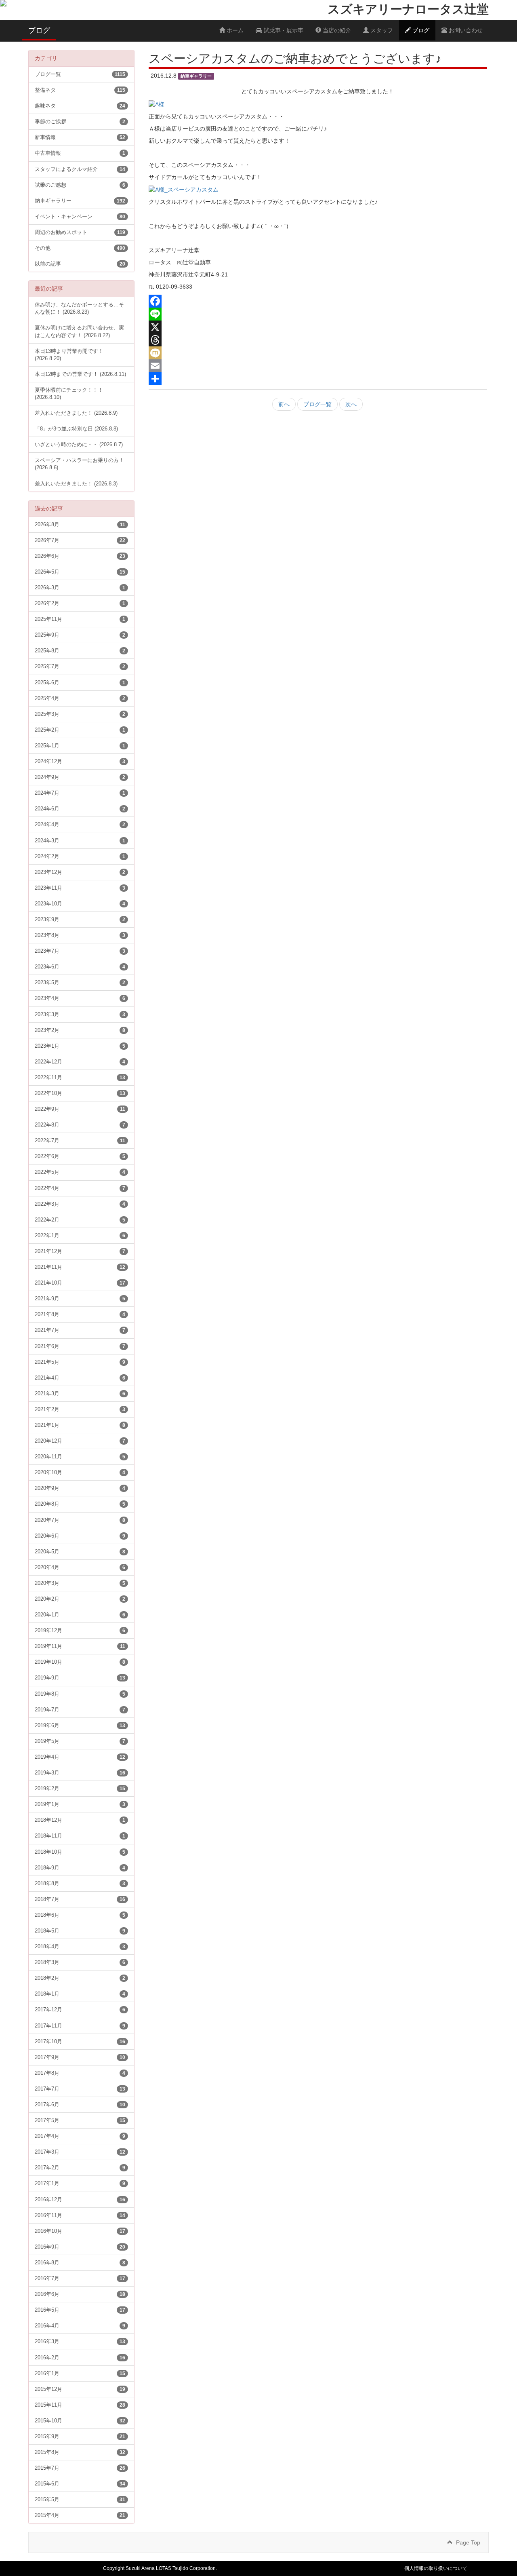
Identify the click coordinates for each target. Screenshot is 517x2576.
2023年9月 (80, 920)
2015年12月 (80, 2389)
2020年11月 (80, 1457)
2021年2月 (80, 1409)
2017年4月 (80, 2136)
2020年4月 (80, 1568)
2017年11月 (80, 2026)
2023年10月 (80, 904)
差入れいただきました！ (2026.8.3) (76, 484)
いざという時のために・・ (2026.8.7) (79, 445)
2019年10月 (80, 1662)
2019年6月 (80, 1726)
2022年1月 (80, 1236)
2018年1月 (80, 1994)
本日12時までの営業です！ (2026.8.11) (80, 374)
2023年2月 (80, 1030)
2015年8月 (80, 2452)
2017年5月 (80, 2120)
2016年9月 (80, 2247)
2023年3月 (80, 1015)
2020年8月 (80, 1504)
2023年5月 (80, 983)
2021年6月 (80, 1346)
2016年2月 (80, 2358)
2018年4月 (80, 1947)
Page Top (468, 2542)
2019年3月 (80, 1773)
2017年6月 (80, 2105)
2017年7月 (80, 2089)
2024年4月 (80, 825)
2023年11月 (80, 888)
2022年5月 (80, 1172)
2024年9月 (80, 777)
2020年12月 (80, 1441)
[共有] (318, 379)
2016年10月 (80, 2231)
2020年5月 (80, 1552)
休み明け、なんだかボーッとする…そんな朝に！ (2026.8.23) (79, 308)
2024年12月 (80, 762)
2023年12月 (80, 872)
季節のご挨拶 (80, 122)
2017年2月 (80, 2168)
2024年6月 (80, 809)
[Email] (318, 366)
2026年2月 (80, 603)
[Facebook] (318, 301)
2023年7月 (80, 951)
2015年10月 (80, 2421)
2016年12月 (80, 2200)
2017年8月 (80, 2073)
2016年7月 (80, 2279)
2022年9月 (80, 1109)
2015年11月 (80, 2405)
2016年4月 (80, 2326)
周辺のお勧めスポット (80, 232)
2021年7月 (80, 1330)
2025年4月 (80, 698)
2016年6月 (80, 2294)
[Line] (318, 314)
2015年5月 (80, 2500)
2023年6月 (80, 967)
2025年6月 (80, 683)
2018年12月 (80, 1820)
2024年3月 (80, 841)
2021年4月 (80, 1378)
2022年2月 (80, 1220)
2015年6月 (80, 2484)
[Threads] (318, 340)
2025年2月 (80, 730)
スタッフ (381, 30)
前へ (284, 404)
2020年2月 (80, 1599)
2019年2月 (80, 1789)
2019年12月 (80, 1631)
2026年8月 (80, 525)
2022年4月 (80, 1188)
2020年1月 (80, 1615)
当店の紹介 (336, 30)
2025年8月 (80, 651)
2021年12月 (80, 1251)
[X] (318, 327)
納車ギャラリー (80, 201)
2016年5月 (80, 2310)
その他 (80, 248)
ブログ (420, 30)
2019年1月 (80, 1804)
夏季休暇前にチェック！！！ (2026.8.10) (69, 394)
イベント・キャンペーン (80, 217)
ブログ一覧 (317, 404)
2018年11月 (80, 1836)
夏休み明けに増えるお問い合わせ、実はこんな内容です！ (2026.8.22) (79, 331)
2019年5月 (80, 1741)
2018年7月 (80, 1899)
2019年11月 (80, 1646)
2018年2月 (80, 1978)
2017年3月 (80, 2152)
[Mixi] (318, 353)
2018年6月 (80, 1915)
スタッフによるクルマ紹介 (80, 169)
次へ (351, 404)
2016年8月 (80, 2263)
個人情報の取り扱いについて (436, 2568)
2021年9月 (80, 1299)
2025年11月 (80, 619)
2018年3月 (80, 1962)
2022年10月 (80, 1093)
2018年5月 (80, 1931)
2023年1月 (80, 1046)
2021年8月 (80, 1314)
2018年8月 (80, 1884)
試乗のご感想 (80, 185)
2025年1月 (80, 746)
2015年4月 (80, 2515)
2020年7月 (80, 1520)
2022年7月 (80, 1141)
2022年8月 (80, 1125)
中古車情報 (80, 153)
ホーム (234, 30)
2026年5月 (80, 572)
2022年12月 (80, 1062)
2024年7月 (80, 793)
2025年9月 (80, 635)
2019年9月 (80, 1678)
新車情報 (80, 137)
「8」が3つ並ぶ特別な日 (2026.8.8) (76, 429)
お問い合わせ (465, 30)
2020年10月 (80, 1473)
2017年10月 (80, 2042)
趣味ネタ (80, 106)
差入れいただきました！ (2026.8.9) (76, 413)
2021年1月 (80, 1425)
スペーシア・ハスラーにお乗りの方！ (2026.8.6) (79, 464)
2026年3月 (80, 588)
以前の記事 (80, 264)
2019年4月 (80, 1757)
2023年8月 (80, 935)
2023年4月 (80, 998)
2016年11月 (80, 2215)
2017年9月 (80, 2057)
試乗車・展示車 (283, 30)
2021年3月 (80, 1394)
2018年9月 (80, 1868)
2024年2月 (80, 857)
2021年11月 (80, 1267)
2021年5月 (80, 1362)
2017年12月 (80, 2010)
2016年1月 (80, 2373)
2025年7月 (80, 667)
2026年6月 (80, 556)
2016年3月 (80, 2342)
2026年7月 (80, 540)
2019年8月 (80, 1694)
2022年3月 (80, 1204)
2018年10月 (80, 1852)
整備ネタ (80, 90)
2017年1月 (80, 2184)
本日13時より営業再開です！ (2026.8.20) (69, 355)
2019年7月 (80, 1710)
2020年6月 (80, 1536)
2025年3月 (80, 714)
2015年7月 (80, 2468)
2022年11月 (80, 1078)
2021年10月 (80, 1283)
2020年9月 (80, 1488)
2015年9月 (80, 2437)
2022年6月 (80, 1156)
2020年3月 (80, 1583)
